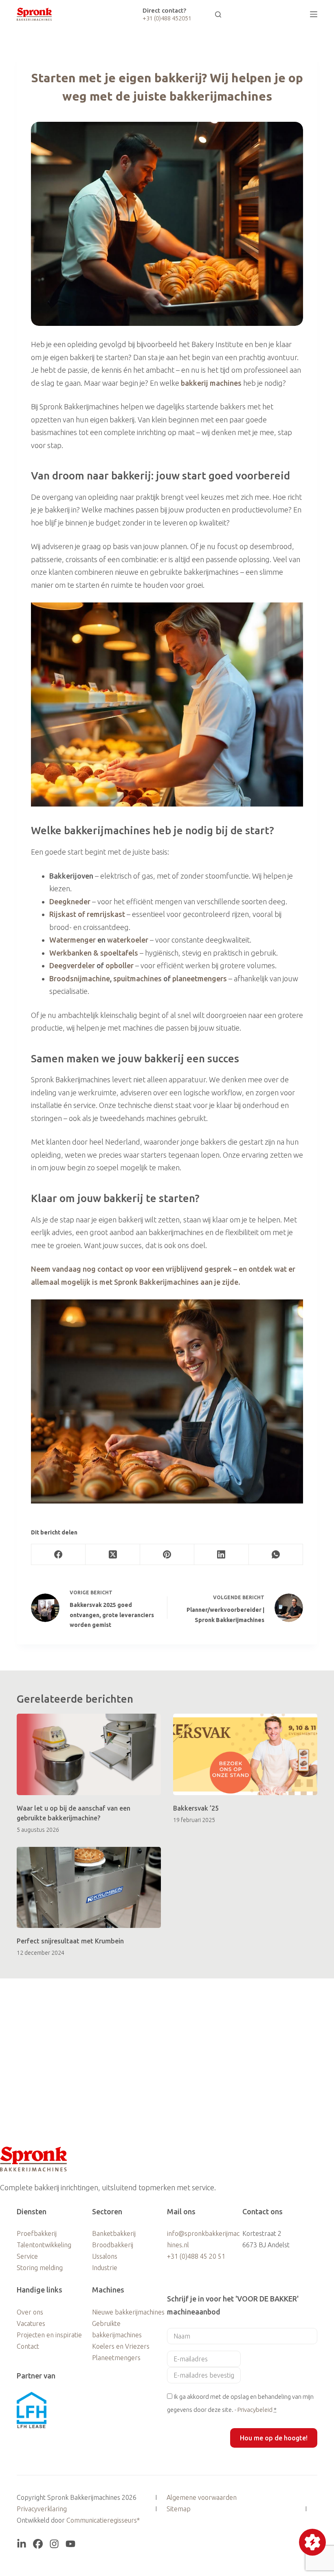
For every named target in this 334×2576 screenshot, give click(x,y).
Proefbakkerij (37, 2233)
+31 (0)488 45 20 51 (196, 2256)
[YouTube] (70, 2544)
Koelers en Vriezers (121, 2346)
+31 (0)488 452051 (167, 18)
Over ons (30, 2312)
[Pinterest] (167, 1555)
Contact (28, 2346)
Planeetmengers (116, 2358)
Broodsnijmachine (80, 978)
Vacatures (31, 2323)
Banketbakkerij (114, 2233)
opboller (120, 965)
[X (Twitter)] (113, 1555)
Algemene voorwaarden (202, 2497)
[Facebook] (58, 1555)
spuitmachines (137, 978)
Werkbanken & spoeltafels (94, 953)
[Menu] (314, 14)
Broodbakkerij (113, 2245)
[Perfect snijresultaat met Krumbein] (89, 1887)
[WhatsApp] (276, 1555)
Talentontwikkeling (44, 2245)
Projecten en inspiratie (49, 2335)
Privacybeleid (255, 2410)
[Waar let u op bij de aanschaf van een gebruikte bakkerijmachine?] (89, 1754)
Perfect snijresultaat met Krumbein (70, 1941)
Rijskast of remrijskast (87, 914)
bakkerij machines (211, 383)
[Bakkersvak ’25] (245, 1754)
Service (27, 2256)
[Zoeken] (218, 14)
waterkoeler (128, 940)
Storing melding (40, 2268)
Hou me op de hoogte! (274, 2438)
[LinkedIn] (221, 1555)
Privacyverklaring (42, 2509)
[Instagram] (54, 2544)
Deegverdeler (72, 965)
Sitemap (179, 2509)
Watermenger (73, 940)
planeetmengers (200, 978)
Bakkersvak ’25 (196, 1808)
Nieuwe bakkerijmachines (128, 2312)
